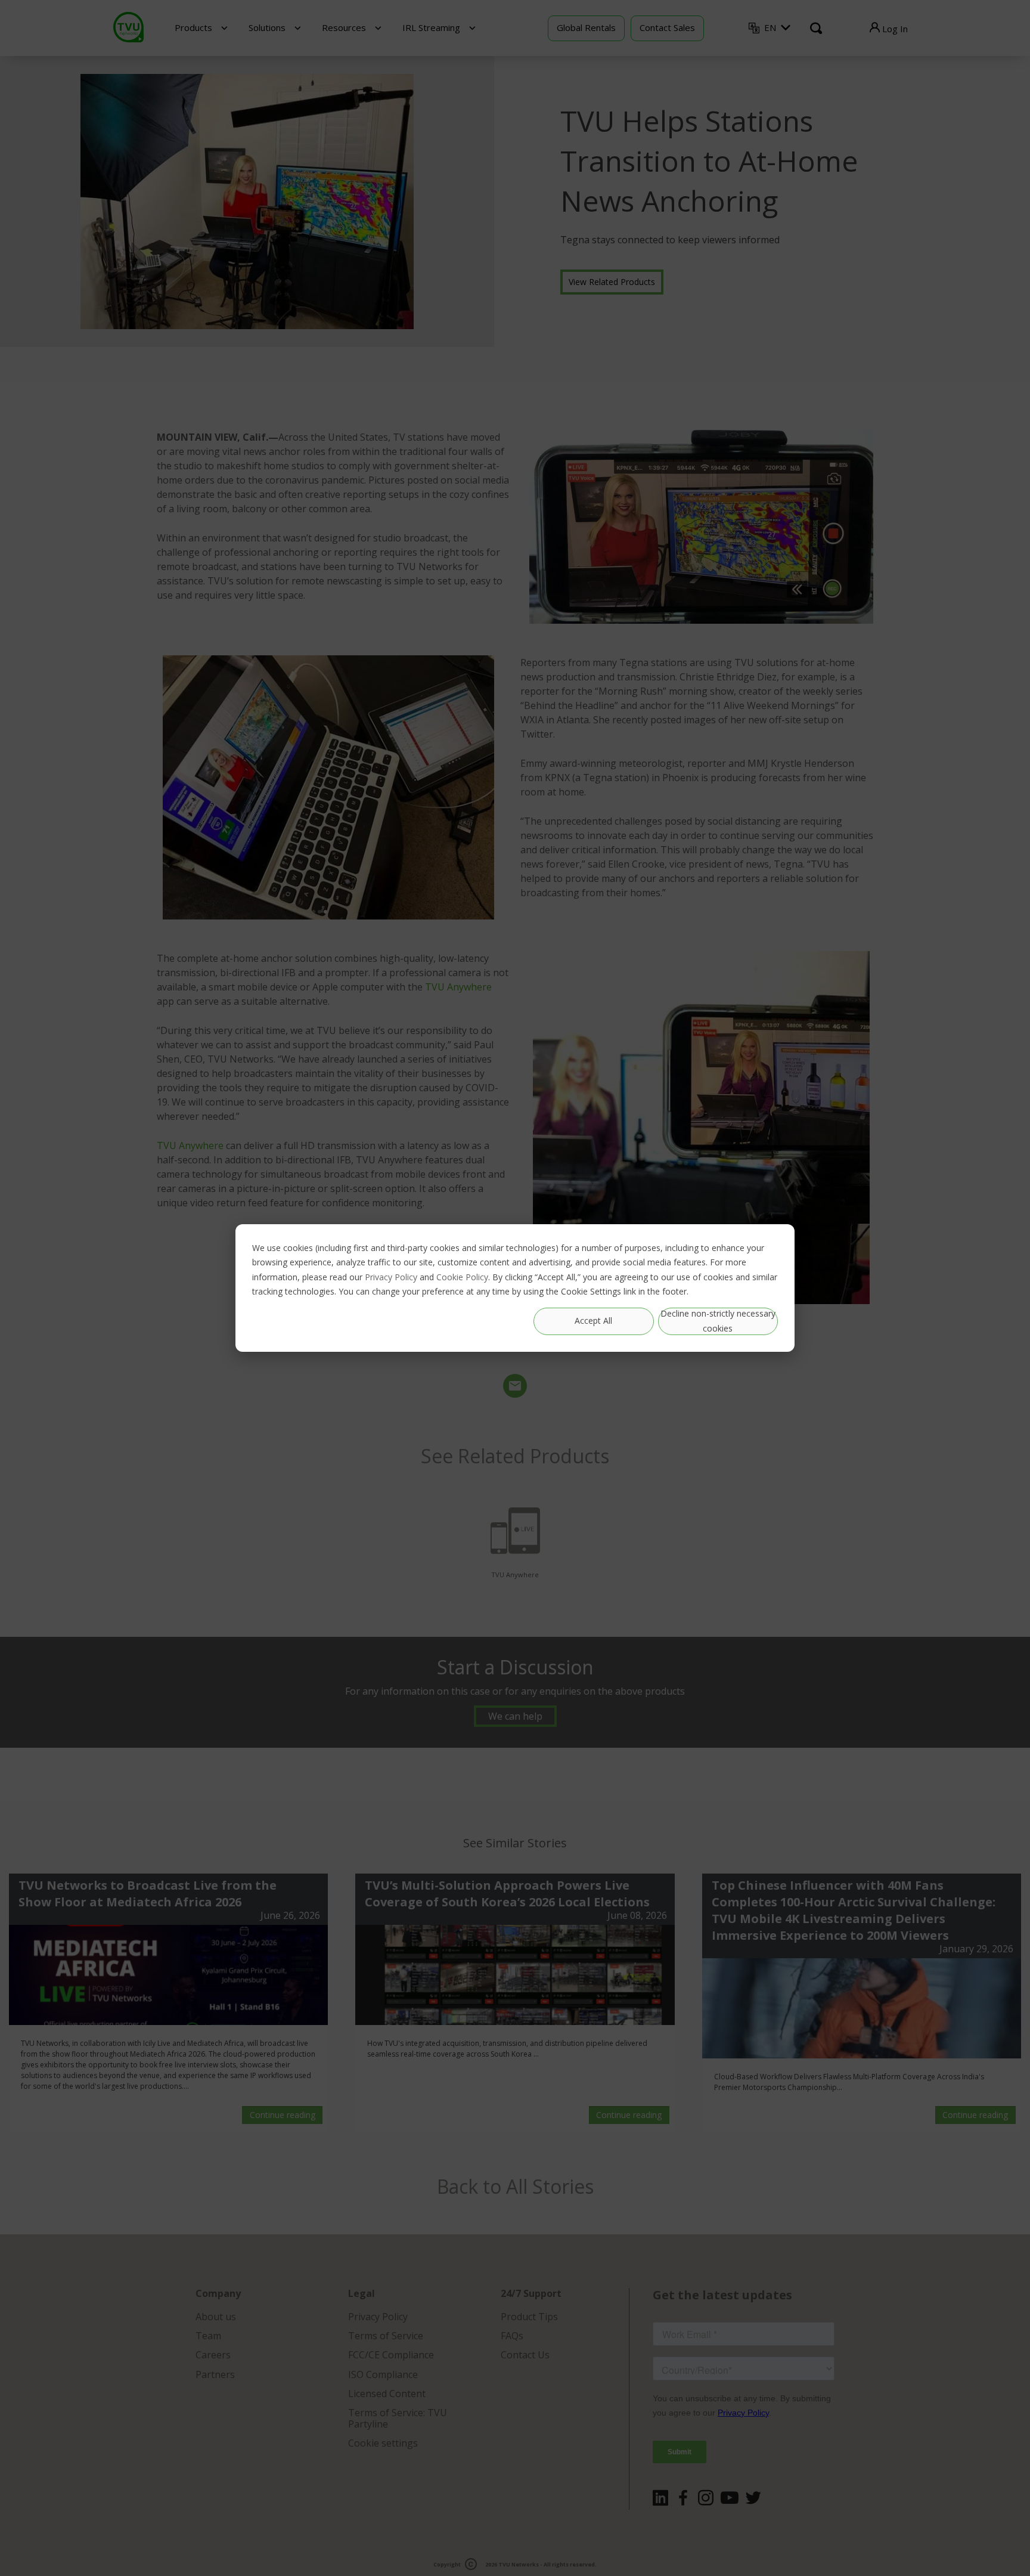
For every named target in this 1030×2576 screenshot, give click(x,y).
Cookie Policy (462, 1277)
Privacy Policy (391, 1277)
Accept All (593, 1321)
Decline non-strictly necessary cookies (718, 1321)
